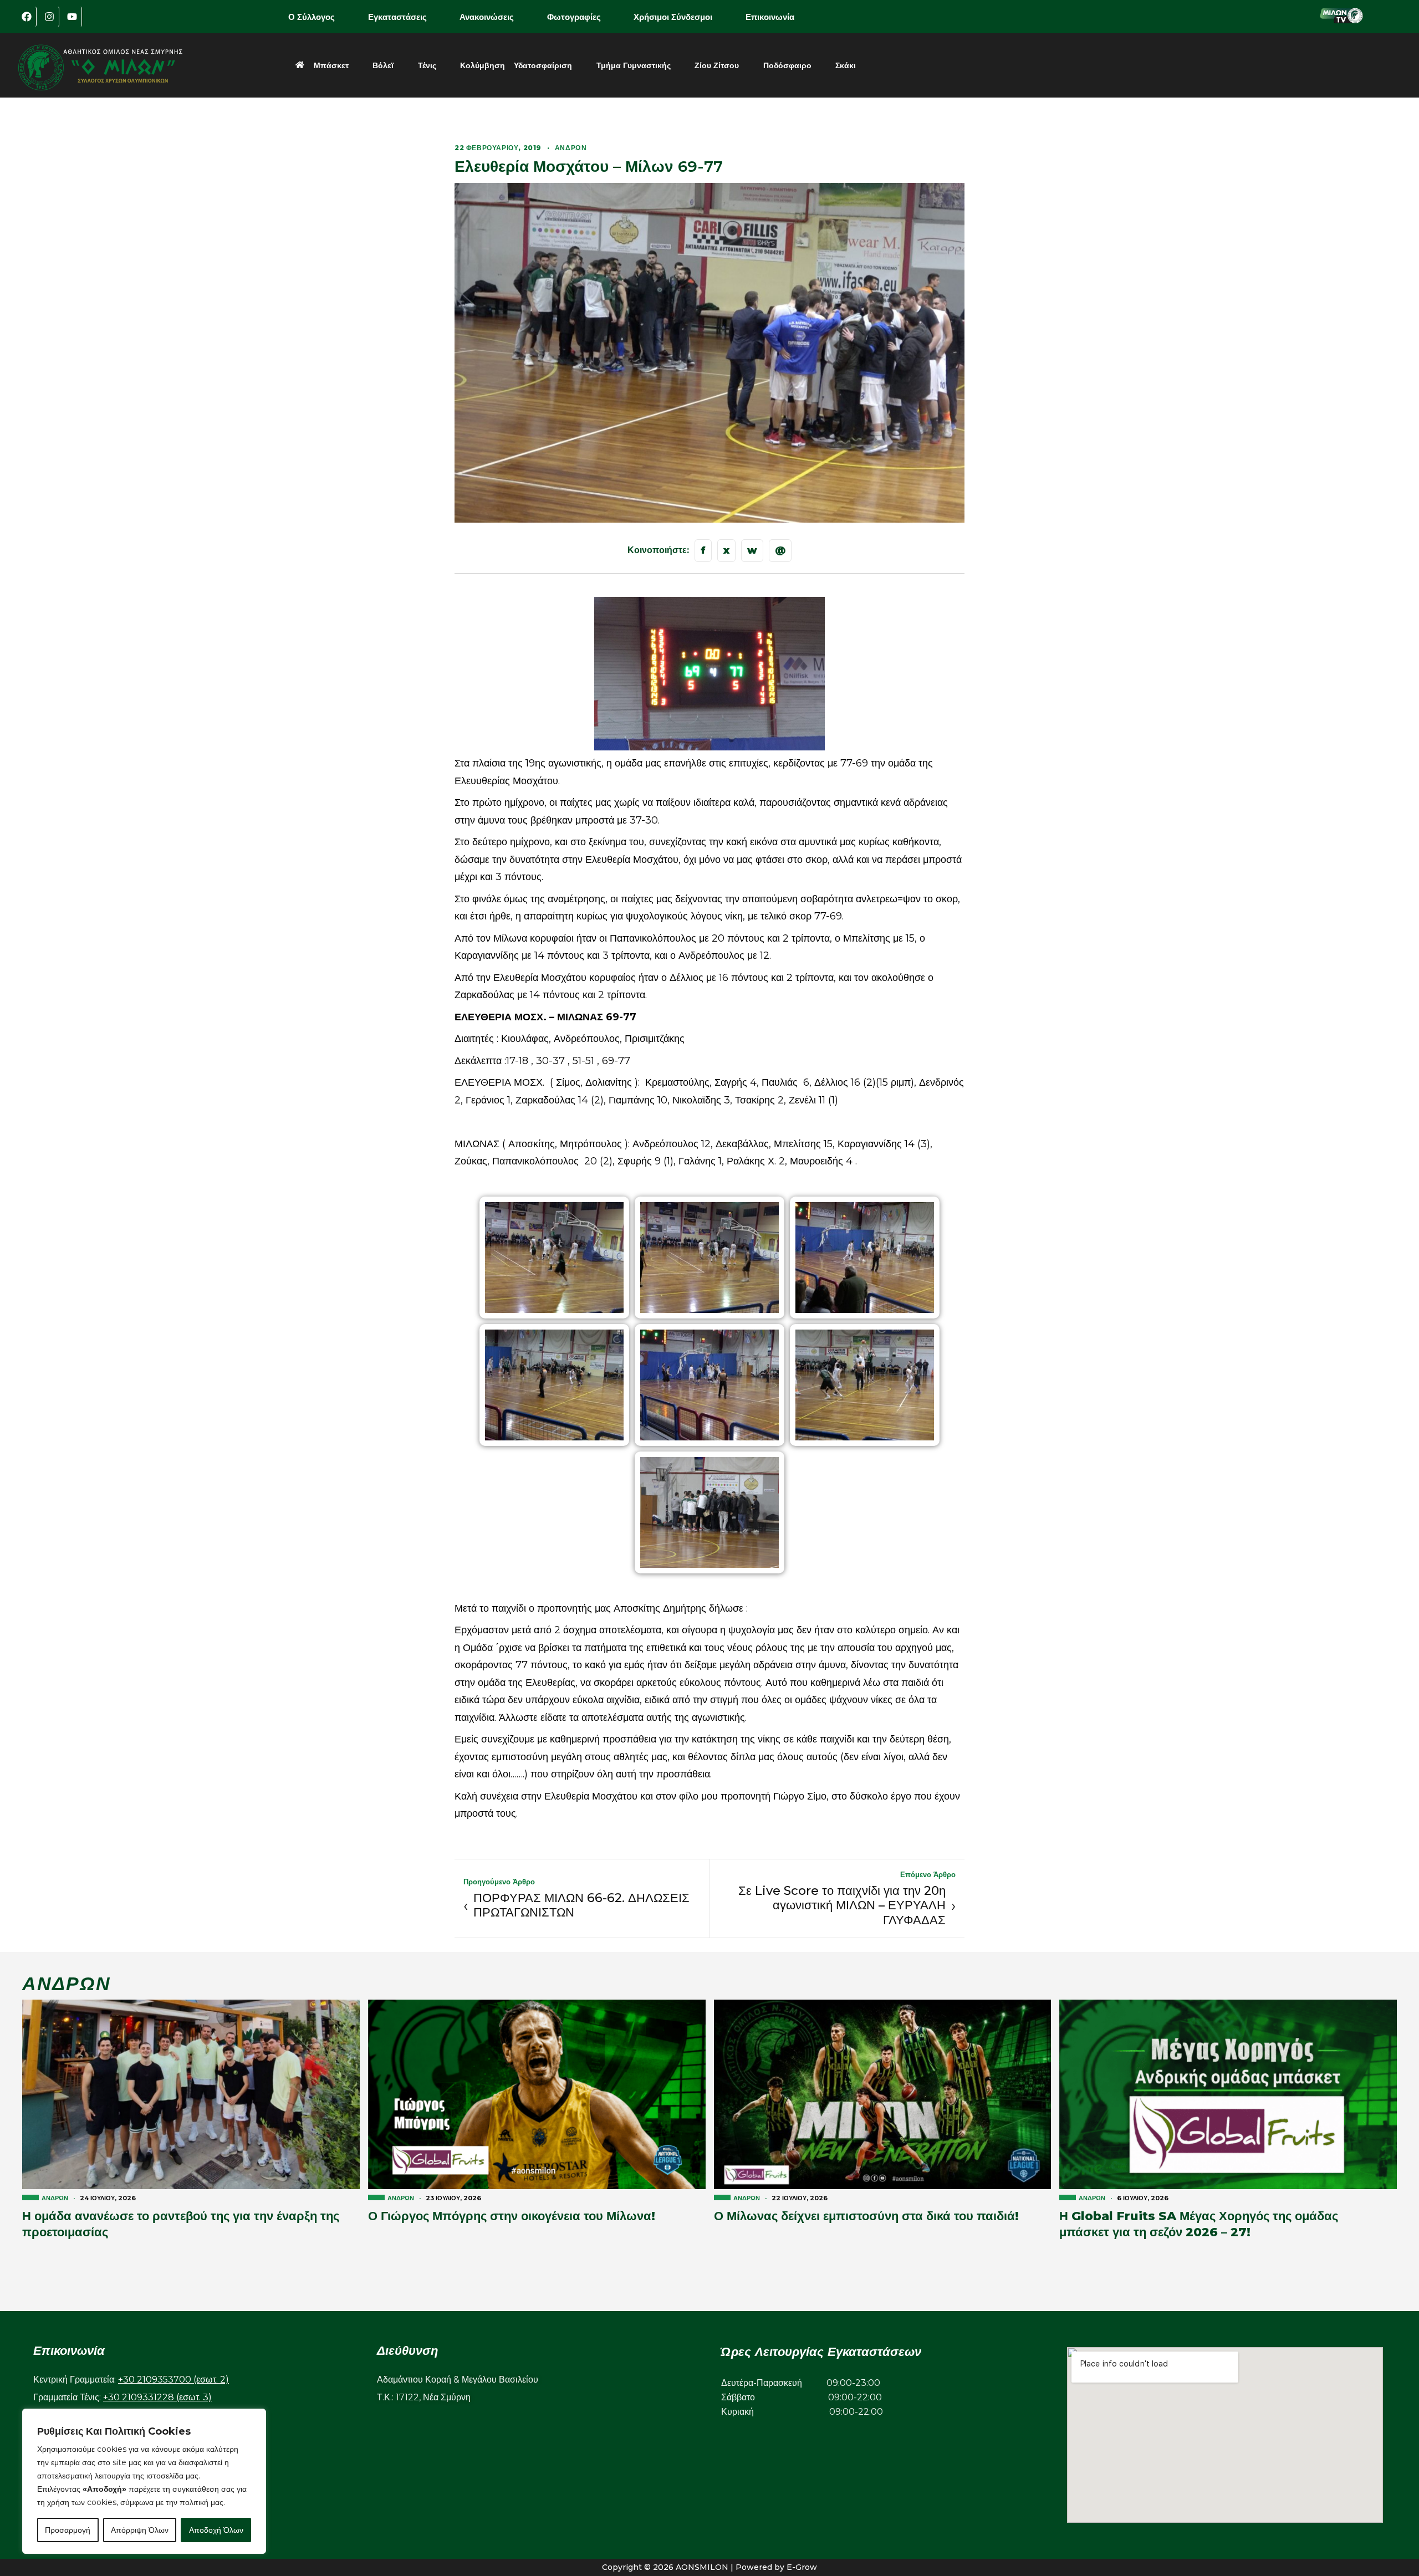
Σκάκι (846, 65)
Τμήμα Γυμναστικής (634, 65)
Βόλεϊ (383, 65)
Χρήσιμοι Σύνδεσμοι (673, 17)
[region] (144, 2481)
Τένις (427, 65)
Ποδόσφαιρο (787, 65)
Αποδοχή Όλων (216, 2530)
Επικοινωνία (770, 17)
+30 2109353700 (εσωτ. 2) (173, 2380)
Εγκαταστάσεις (397, 17)
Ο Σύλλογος (312, 17)
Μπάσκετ (331, 65)
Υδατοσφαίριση (543, 65)
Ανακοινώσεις (487, 17)
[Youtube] (72, 17)
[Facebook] (27, 17)
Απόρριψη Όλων (140, 2530)
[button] (319, 17)
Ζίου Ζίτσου (717, 65)
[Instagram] (49, 17)
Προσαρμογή (68, 2530)
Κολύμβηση (483, 65)
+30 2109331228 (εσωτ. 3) (157, 2397)
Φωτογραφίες (574, 17)
